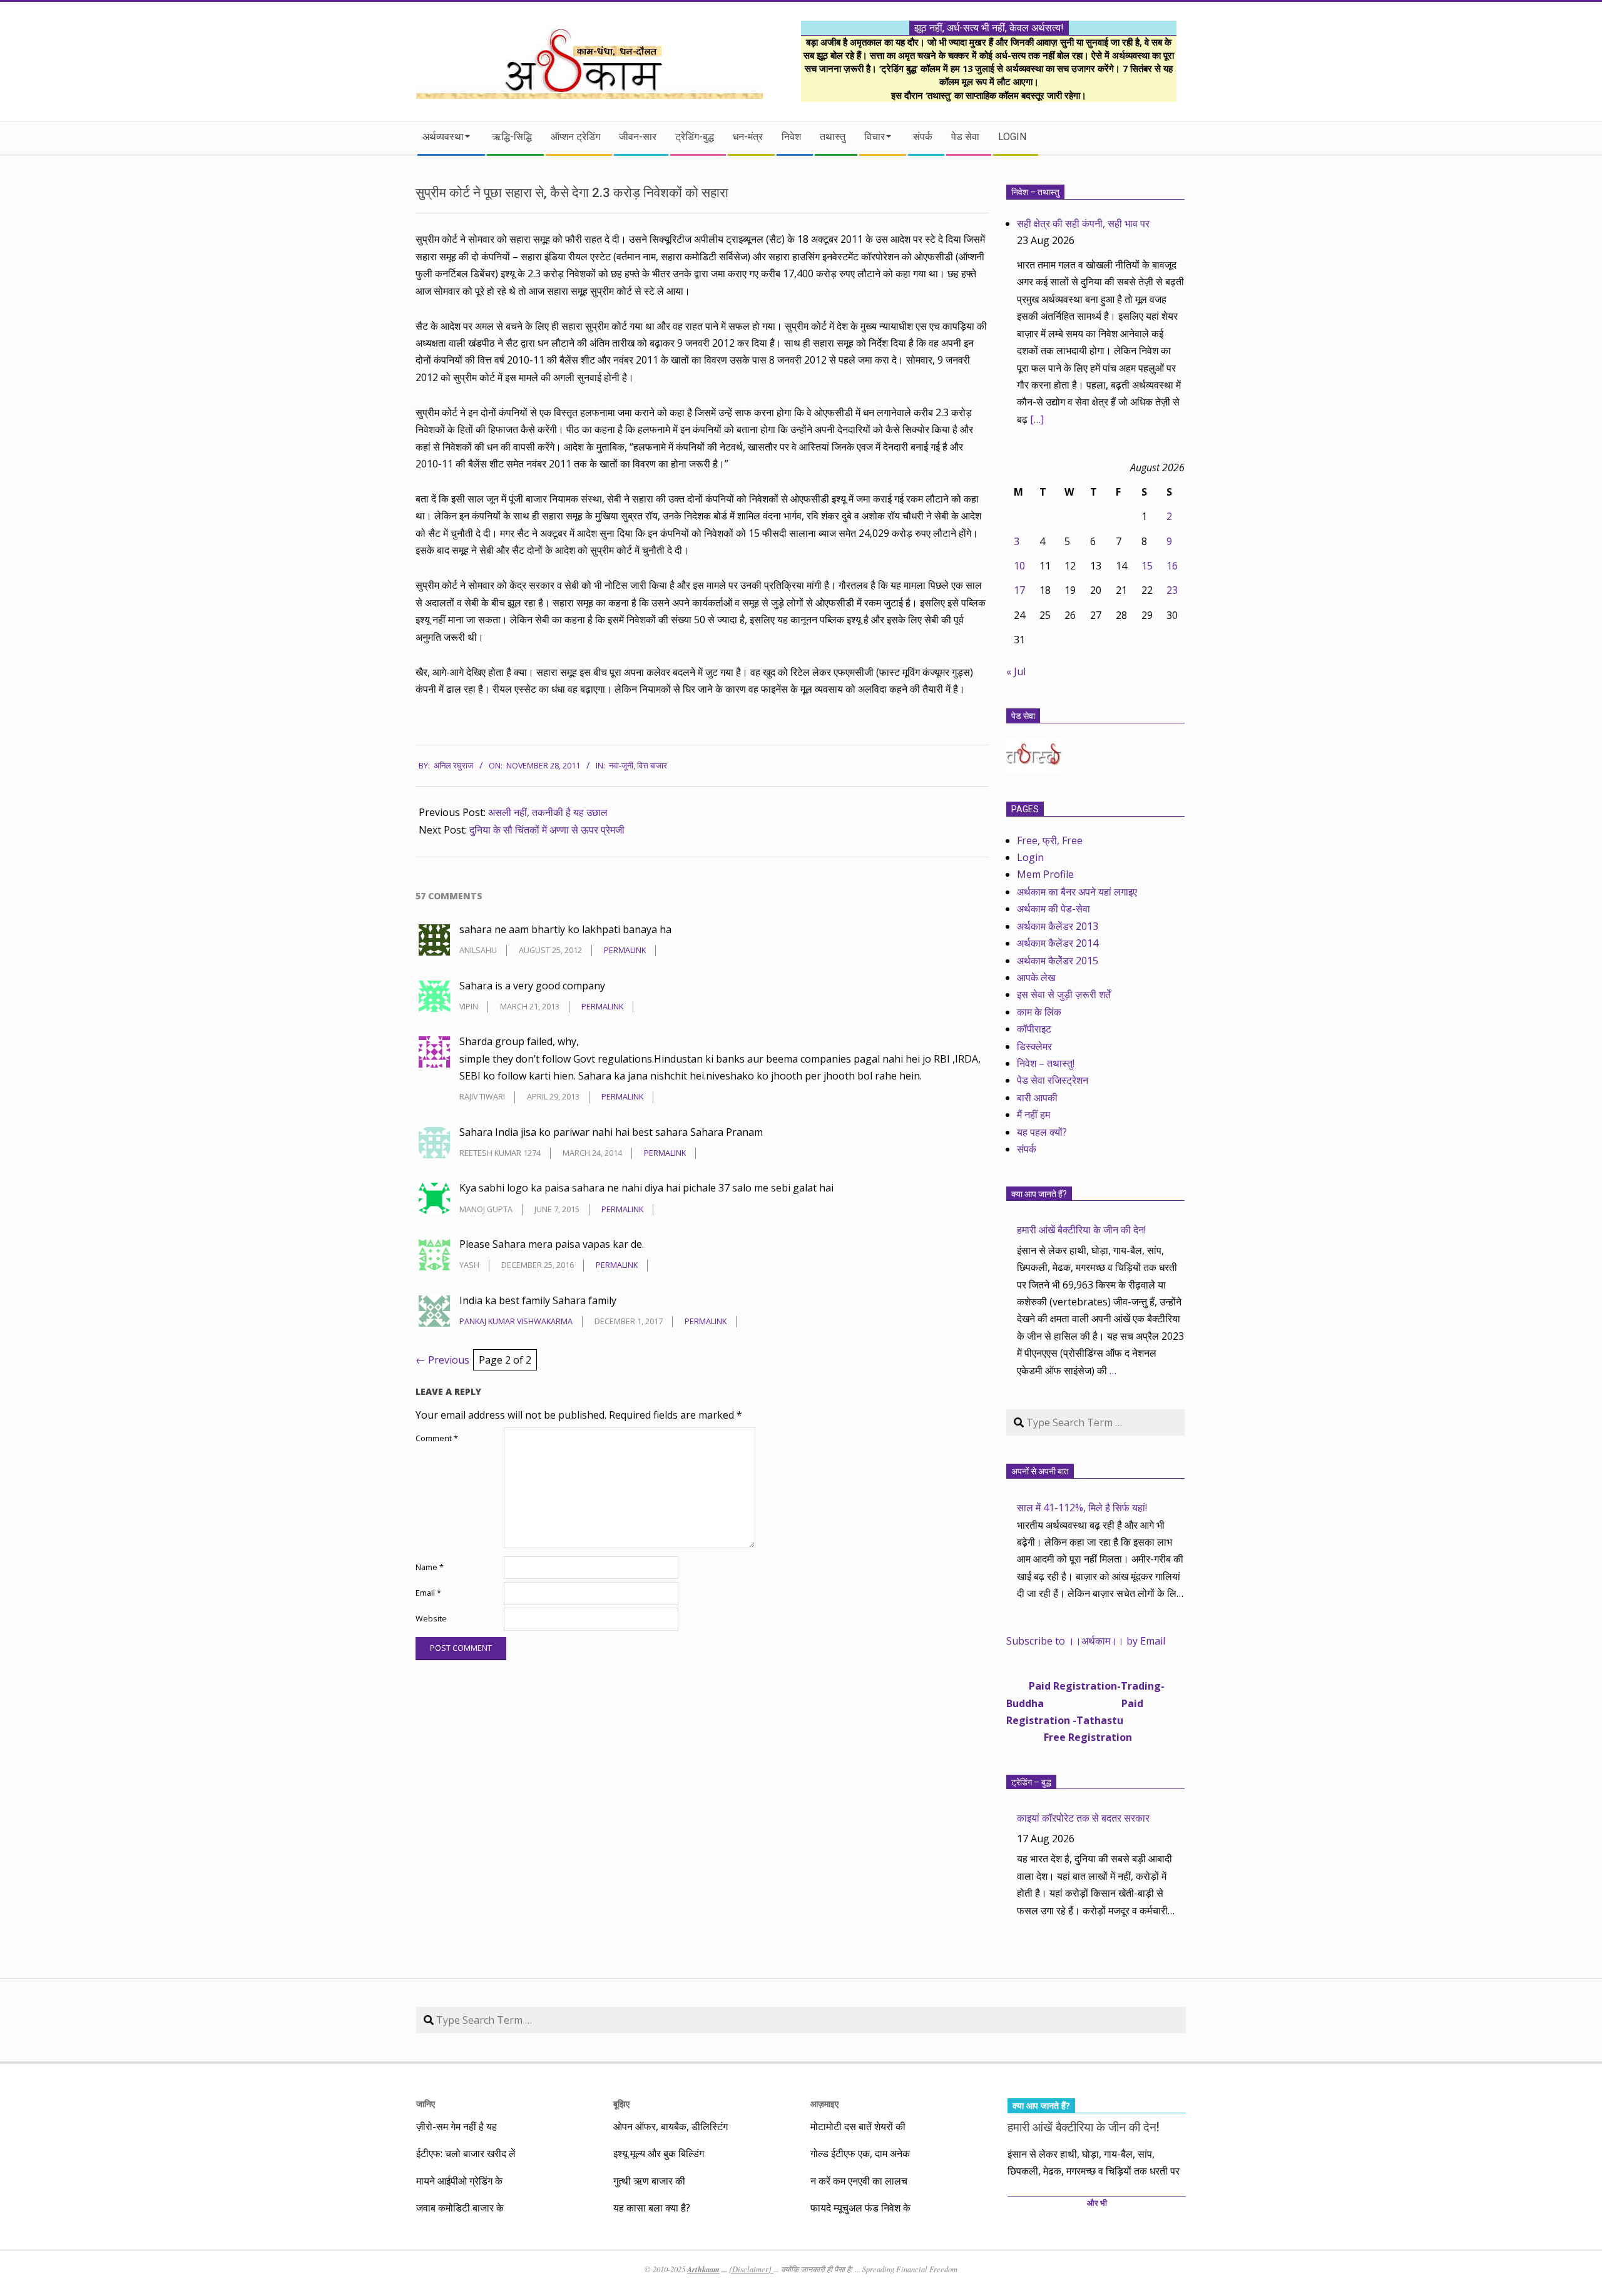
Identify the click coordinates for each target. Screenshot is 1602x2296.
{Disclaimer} (751, 2269)
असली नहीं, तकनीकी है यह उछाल (548, 812)
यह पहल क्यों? (1042, 1132)
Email (428, 1593)
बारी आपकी (1037, 1098)
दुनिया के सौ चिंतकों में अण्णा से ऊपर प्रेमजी (547, 830)
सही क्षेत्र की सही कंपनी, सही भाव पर (1083, 223)
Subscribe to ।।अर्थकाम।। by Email (1086, 1641)
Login (1030, 857)
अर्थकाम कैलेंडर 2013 (1058, 926)
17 (1019, 590)
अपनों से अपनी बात (1040, 1471)
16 (1172, 566)
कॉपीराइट (1034, 1029)
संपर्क (1027, 1149)
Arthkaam (703, 2269)
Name (430, 1567)
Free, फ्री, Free (1050, 840)
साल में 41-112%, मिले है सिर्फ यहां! (1082, 1508)
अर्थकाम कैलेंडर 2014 (1058, 943)
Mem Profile (1045, 874)
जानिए (426, 2104)
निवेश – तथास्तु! (1046, 1063)
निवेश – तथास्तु (1035, 192)
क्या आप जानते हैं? (1039, 1194)
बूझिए (621, 2104)
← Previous (442, 1360)
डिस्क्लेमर (1034, 1046)
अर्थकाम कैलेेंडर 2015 (1058, 961)
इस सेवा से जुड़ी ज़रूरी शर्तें (1064, 994)
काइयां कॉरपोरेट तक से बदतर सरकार (1083, 1818)
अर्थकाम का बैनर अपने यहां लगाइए (1077, 892)
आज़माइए (824, 2104)
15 (1147, 566)
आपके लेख (1036, 977)
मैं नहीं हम (1033, 1115)
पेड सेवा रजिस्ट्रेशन (1053, 1080)
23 (1172, 590)
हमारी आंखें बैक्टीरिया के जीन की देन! (1081, 1230)
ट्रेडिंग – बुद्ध (1031, 1782)
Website (431, 1619)
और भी (1097, 2203)
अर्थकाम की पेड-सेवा (1054, 909)
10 (1019, 566)
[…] (1037, 419)
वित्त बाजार (652, 766)
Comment (437, 1438)
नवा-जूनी (621, 766)
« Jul (1016, 671)
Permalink (625, 950)
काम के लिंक (1039, 1012)
